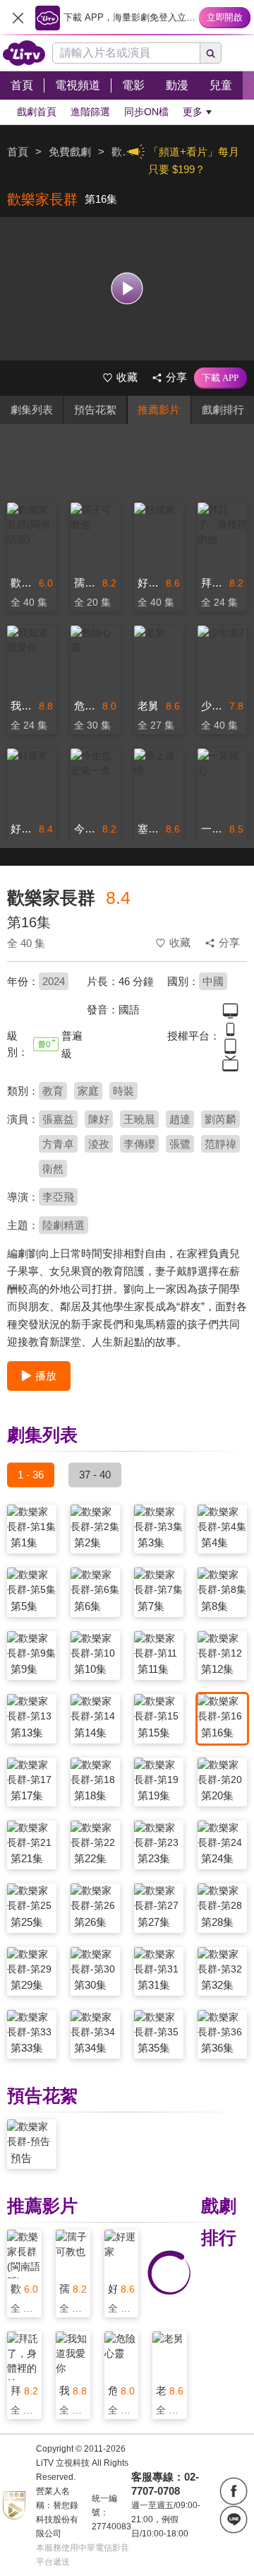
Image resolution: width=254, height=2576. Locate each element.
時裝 (123, 1091)
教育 (53, 1091)
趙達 (180, 1119)
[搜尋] (211, 53)
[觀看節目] (127, 289)
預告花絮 (95, 410)
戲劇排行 (223, 410)
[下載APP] (220, 378)
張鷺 (180, 1144)
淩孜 (99, 1144)
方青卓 (58, 1144)
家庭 (88, 1091)
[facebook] (234, 2491)
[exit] (18, 18)
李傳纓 (139, 1144)
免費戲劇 (70, 152)
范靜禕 (220, 1144)
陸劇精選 (64, 1225)
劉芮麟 (220, 1119)
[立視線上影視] (24, 53)
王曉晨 (139, 1119)
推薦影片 (159, 410)
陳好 (99, 1119)
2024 (54, 981)
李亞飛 (58, 1197)
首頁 (18, 152)
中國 (213, 981)
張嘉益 (58, 1119)
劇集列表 (32, 410)
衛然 (53, 1169)
